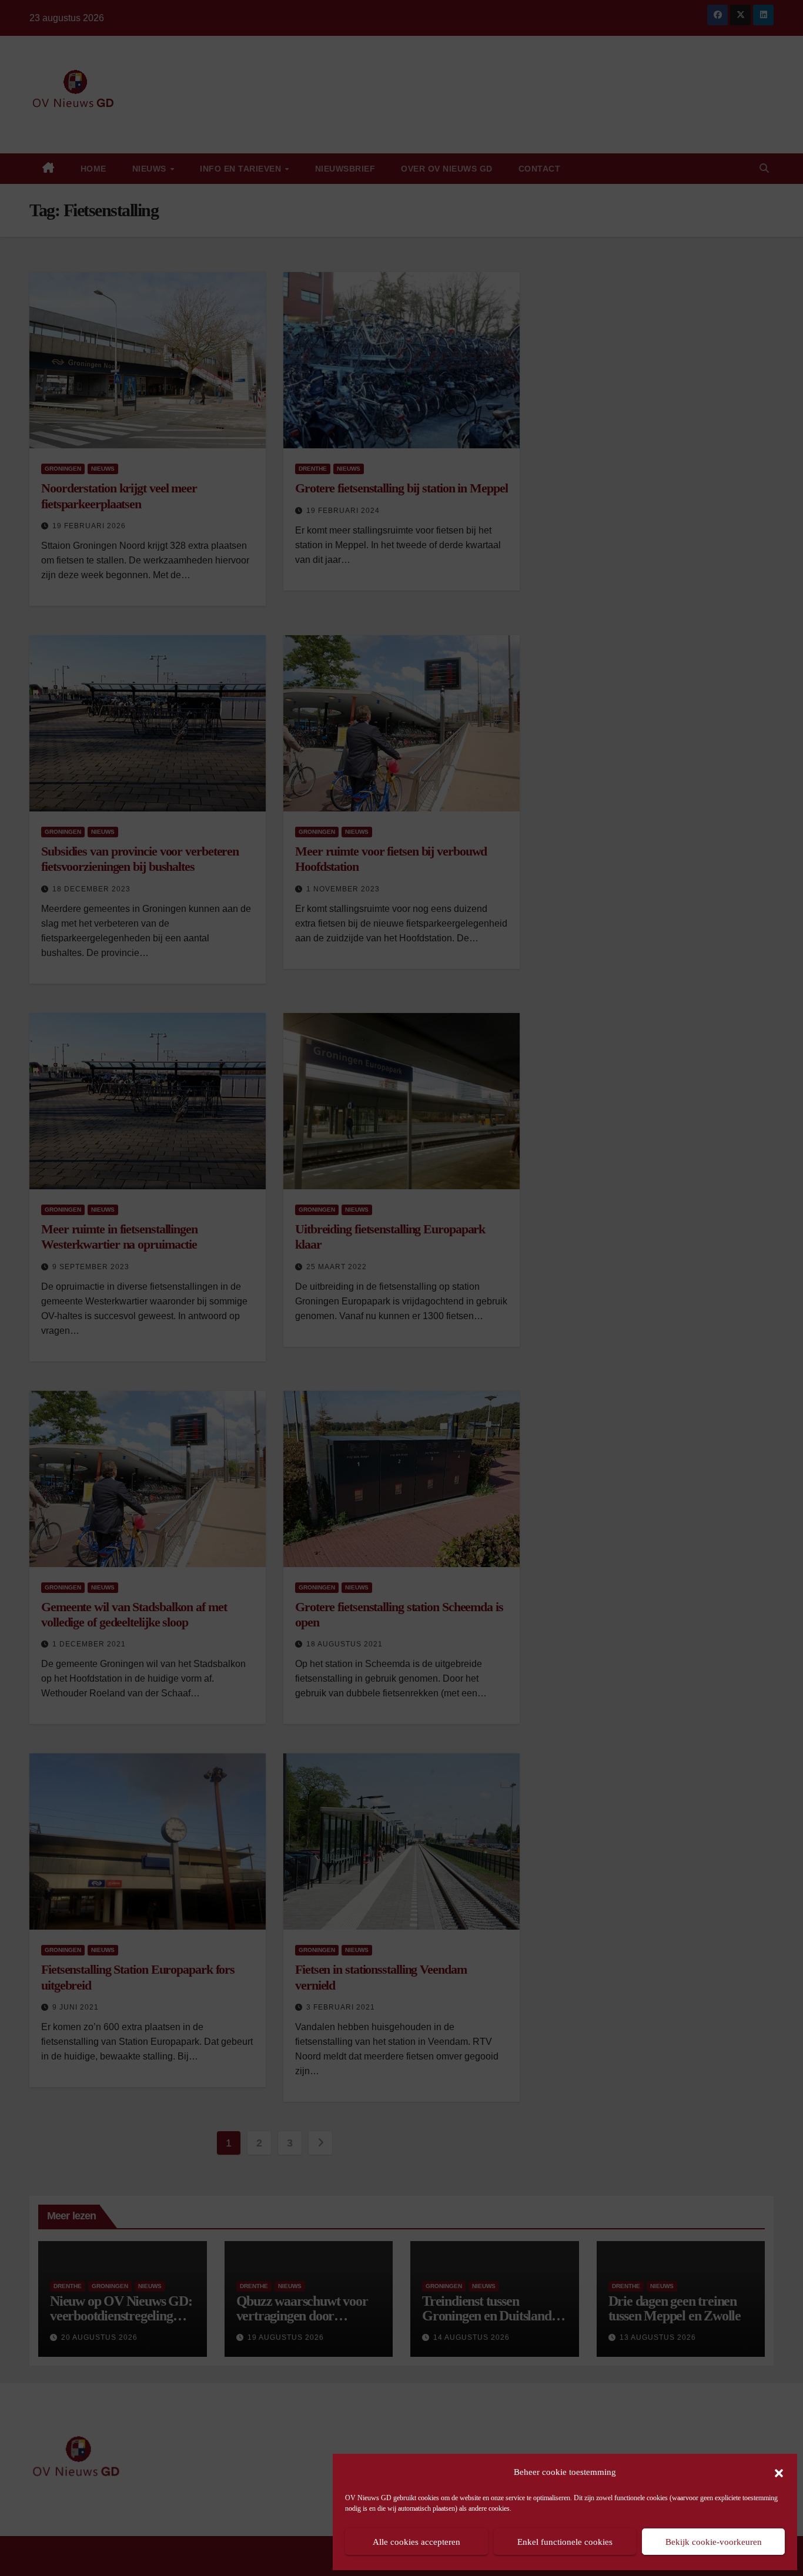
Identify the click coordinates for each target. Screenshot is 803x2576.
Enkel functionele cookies (565, 2542)
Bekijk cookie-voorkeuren (714, 2542)
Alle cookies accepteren (416, 2542)
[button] (779, 2472)
